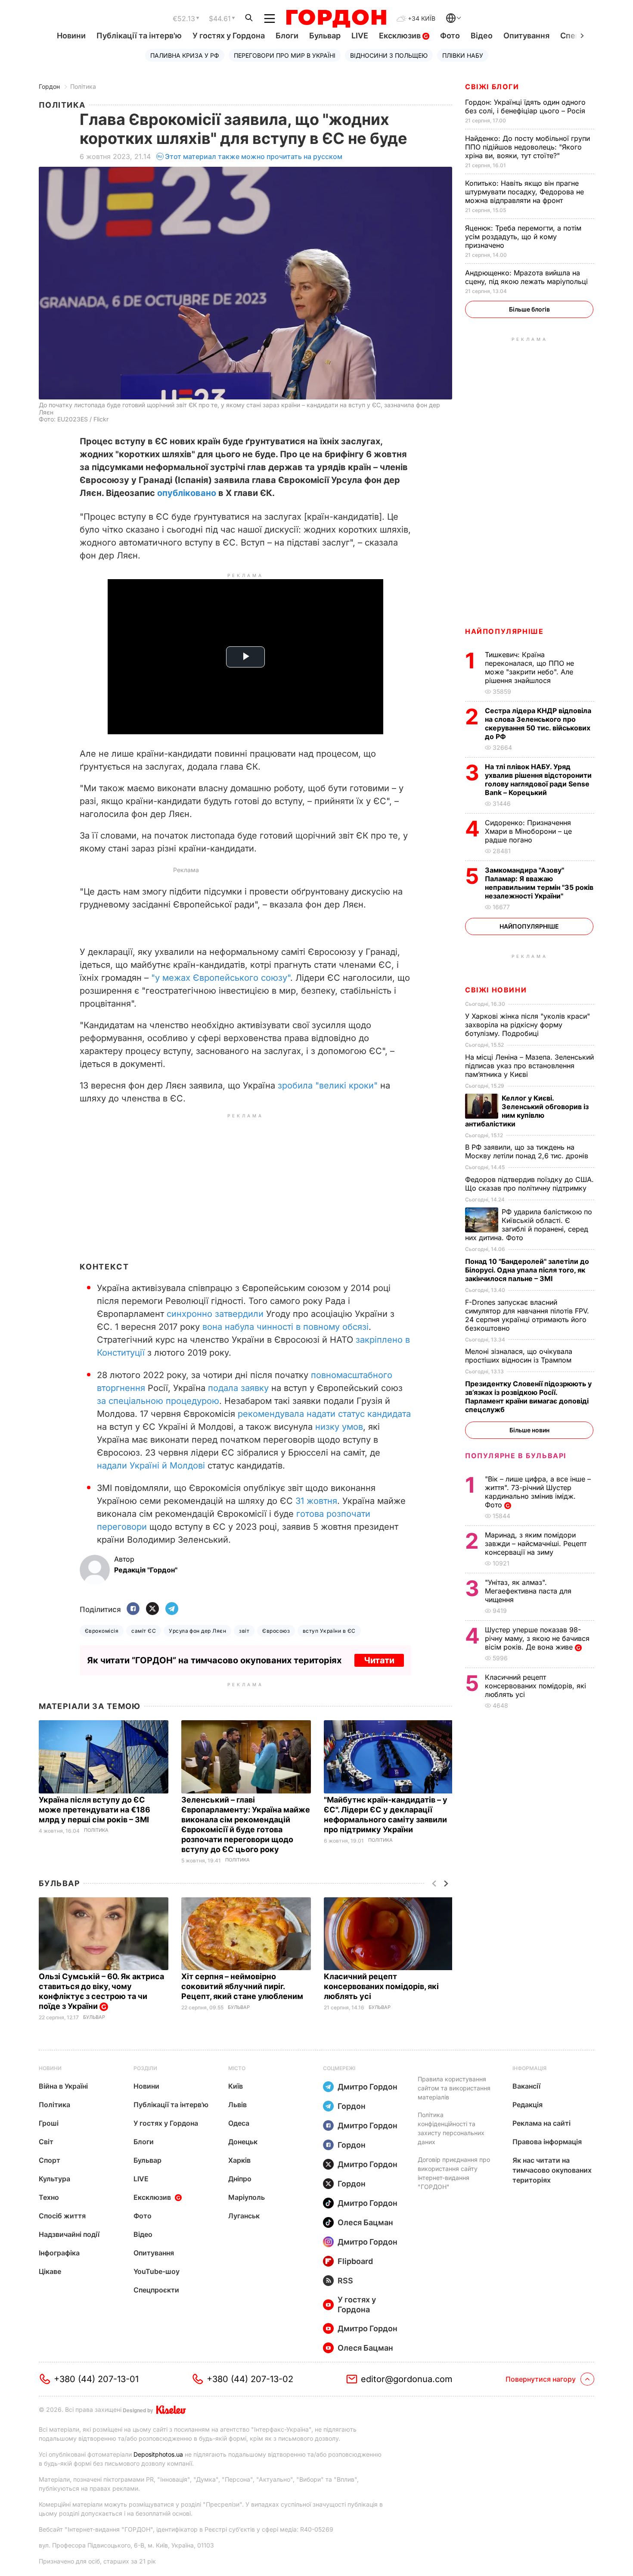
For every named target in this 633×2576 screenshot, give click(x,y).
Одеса (239, 2123)
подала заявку (238, 1388)
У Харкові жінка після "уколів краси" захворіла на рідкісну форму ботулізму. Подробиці (527, 1025)
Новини (71, 36)
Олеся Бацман (365, 2222)
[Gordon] (336, 19)
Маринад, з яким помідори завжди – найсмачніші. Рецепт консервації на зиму (536, 1544)
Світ (46, 2142)
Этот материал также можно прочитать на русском (254, 156)
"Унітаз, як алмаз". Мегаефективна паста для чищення (528, 1591)
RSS (345, 2281)
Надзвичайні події (69, 2234)
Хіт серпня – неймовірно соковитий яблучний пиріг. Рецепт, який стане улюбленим (243, 1986)
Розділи (145, 2068)
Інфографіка (59, 2253)
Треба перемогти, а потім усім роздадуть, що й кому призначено (523, 237)
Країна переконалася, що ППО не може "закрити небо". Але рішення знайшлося (529, 667)
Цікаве (50, 2271)
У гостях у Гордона (229, 36)
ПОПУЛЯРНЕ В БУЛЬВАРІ (516, 1456)
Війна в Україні (63, 2086)
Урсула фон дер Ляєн (197, 1631)
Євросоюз (276, 1631)
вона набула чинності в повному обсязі (285, 1327)
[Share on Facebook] (133, 1609)
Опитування (526, 36)
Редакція (527, 2105)
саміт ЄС (144, 1631)
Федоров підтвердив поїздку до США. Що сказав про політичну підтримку (529, 1184)
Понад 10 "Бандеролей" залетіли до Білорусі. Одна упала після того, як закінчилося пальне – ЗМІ (527, 1270)
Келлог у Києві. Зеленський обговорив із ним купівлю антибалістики (527, 1111)
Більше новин (529, 1430)
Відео (482, 36)
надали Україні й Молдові (151, 1466)
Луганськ (244, 2216)
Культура (54, 2179)
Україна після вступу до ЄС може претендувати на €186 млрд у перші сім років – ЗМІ (95, 1810)
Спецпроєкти (156, 2290)
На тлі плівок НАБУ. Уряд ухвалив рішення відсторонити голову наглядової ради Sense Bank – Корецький (538, 780)
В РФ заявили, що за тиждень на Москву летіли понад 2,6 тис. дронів (528, 1151)
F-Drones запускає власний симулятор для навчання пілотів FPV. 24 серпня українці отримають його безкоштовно (527, 1315)
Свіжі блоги (492, 87)
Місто (237, 2068)
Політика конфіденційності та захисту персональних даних (451, 2128)
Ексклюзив (401, 36)
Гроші (49, 2123)
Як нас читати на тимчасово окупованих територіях (552, 2170)
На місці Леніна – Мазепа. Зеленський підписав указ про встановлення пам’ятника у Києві (529, 1066)
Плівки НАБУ (463, 55)
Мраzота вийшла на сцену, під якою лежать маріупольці (527, 277)
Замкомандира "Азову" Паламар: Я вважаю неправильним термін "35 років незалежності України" (539, 883)
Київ (236, 2086)
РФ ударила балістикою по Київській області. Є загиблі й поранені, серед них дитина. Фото (529, 1225)
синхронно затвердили (215, 1314)
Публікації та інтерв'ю (139, 36)
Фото (450, 36)
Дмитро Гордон (368, 2087)
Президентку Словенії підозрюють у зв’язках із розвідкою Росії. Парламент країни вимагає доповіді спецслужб (528, 1397)
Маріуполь (247, 2197)
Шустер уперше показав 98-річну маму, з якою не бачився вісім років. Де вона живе (537, 1638)
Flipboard (355, 2261)
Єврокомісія (102, 1631)
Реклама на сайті (541, 2123)
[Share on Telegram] (172, 1609)
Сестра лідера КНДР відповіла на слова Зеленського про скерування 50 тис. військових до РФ (538, 724)
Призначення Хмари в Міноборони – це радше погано (528, 831)
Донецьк (243, 2142)
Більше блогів (529, 309)
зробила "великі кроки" (328, 1085)
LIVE (360, 36)
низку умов (339, 1427)
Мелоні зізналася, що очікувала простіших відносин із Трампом (519, 1356)
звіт (244, 1631)
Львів (237, 2105)
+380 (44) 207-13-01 (96, 2379)
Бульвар (325, 36)
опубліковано (187, 493)
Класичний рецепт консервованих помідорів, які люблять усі (381, 1986)
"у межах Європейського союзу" (221, 978)
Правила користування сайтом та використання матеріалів (454, 2088)
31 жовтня (316, 1501)
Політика (83, 86)
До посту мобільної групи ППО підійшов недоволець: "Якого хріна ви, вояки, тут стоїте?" (527, 147)
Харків (239, 2160)
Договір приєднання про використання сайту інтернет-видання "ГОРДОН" (454, 2173)
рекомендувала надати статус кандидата (324, 1414)
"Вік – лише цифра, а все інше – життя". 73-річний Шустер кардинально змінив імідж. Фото (538, 1492)
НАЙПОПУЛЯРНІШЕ (504, 631)
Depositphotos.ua (158, 2454)
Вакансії (526, 2086)
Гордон (49, 86)
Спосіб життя (62, 2216)
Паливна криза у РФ (185, 55)
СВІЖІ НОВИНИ (496, 990)
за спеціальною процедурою (158, 1401)
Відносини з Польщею (389, 55)
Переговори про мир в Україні (285, 55)
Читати (379, 1660)
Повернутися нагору (541, 2379)
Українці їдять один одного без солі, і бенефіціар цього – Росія (526, 106)
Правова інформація (547, 2142)
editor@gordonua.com (407, 2379)
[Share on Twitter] (152, 1609)
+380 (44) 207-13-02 (250, 2379)
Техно (49, 2197)
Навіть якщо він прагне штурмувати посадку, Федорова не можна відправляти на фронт (524, 192)
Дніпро (240, 2179)
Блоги (287, 36)
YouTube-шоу (157, 2271)
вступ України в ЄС (329, 1631)
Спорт (50, 2160)
